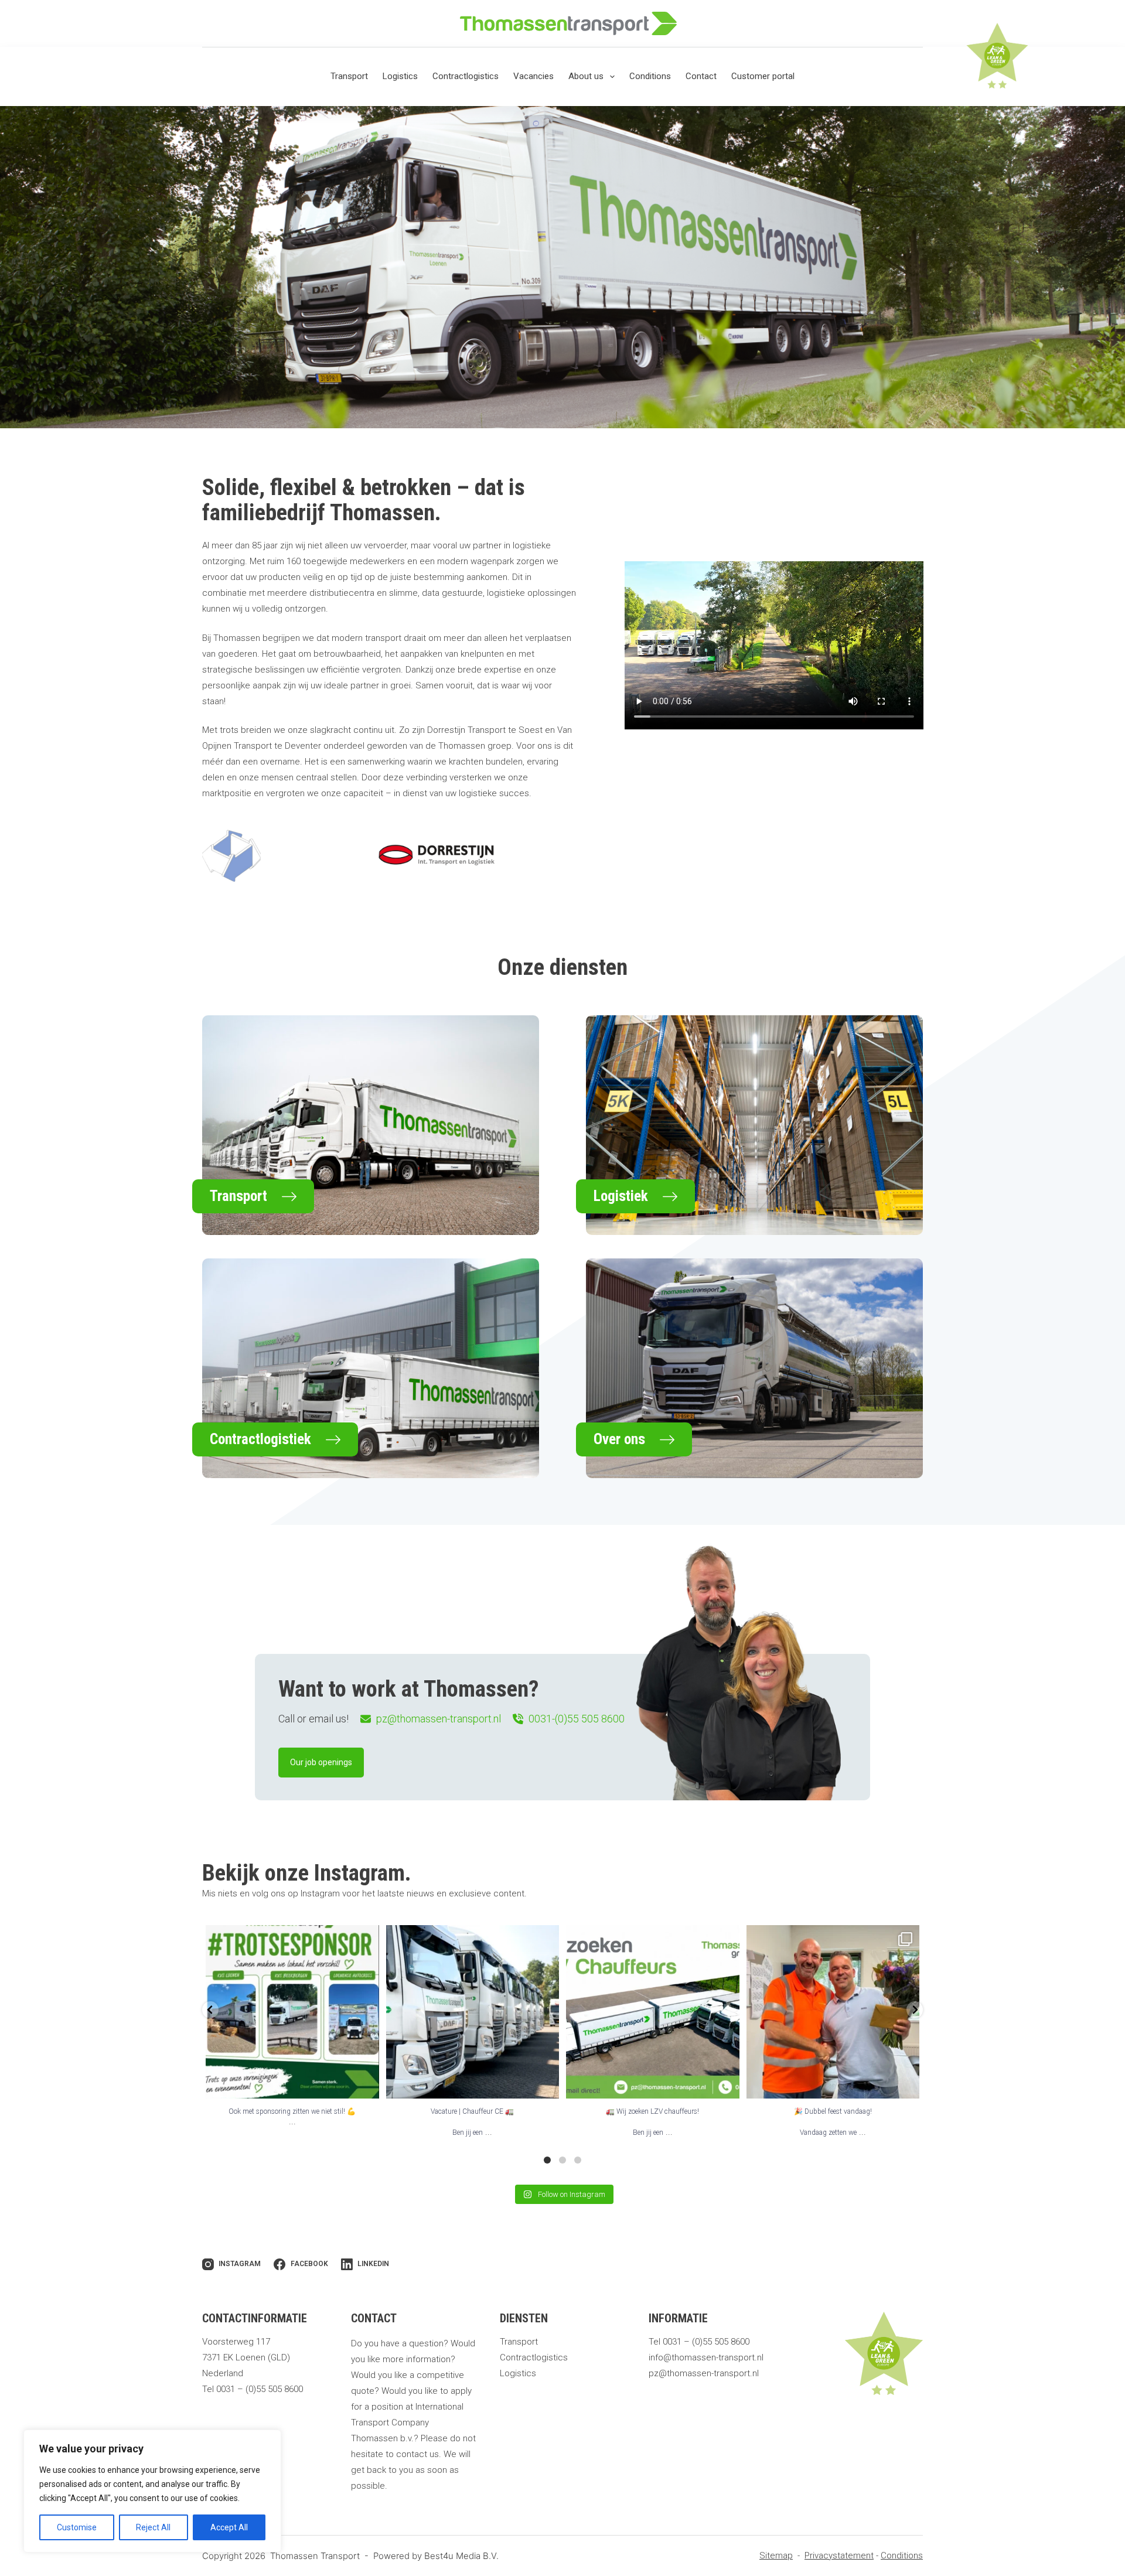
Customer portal (763, 76)
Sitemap (776, 2555)
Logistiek (621, 1196)
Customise (77, 2527)
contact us (417, 2454)
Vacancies (533, 76)
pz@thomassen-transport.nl (439, 1719)
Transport (349, 76)
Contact (701, 76)
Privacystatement (839, 2555)
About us (586, 76)
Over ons (619, 1439)
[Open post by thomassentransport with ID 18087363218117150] (833, 2012)
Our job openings (321, 1762)
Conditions (650, 76)
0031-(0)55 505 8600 (577, 1719)
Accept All (229, 2527)
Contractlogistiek (260, 1439)
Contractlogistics (466, 76)
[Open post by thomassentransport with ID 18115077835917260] (653, 2012)
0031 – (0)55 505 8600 (260, 2389)
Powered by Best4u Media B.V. (436, 2556)
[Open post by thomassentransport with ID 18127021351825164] (292, 2012)
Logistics (400, 76)
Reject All (153, 2527)
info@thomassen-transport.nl (706, 2357)
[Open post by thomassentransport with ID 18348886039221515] (473, 2012)
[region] (152, 2491)
